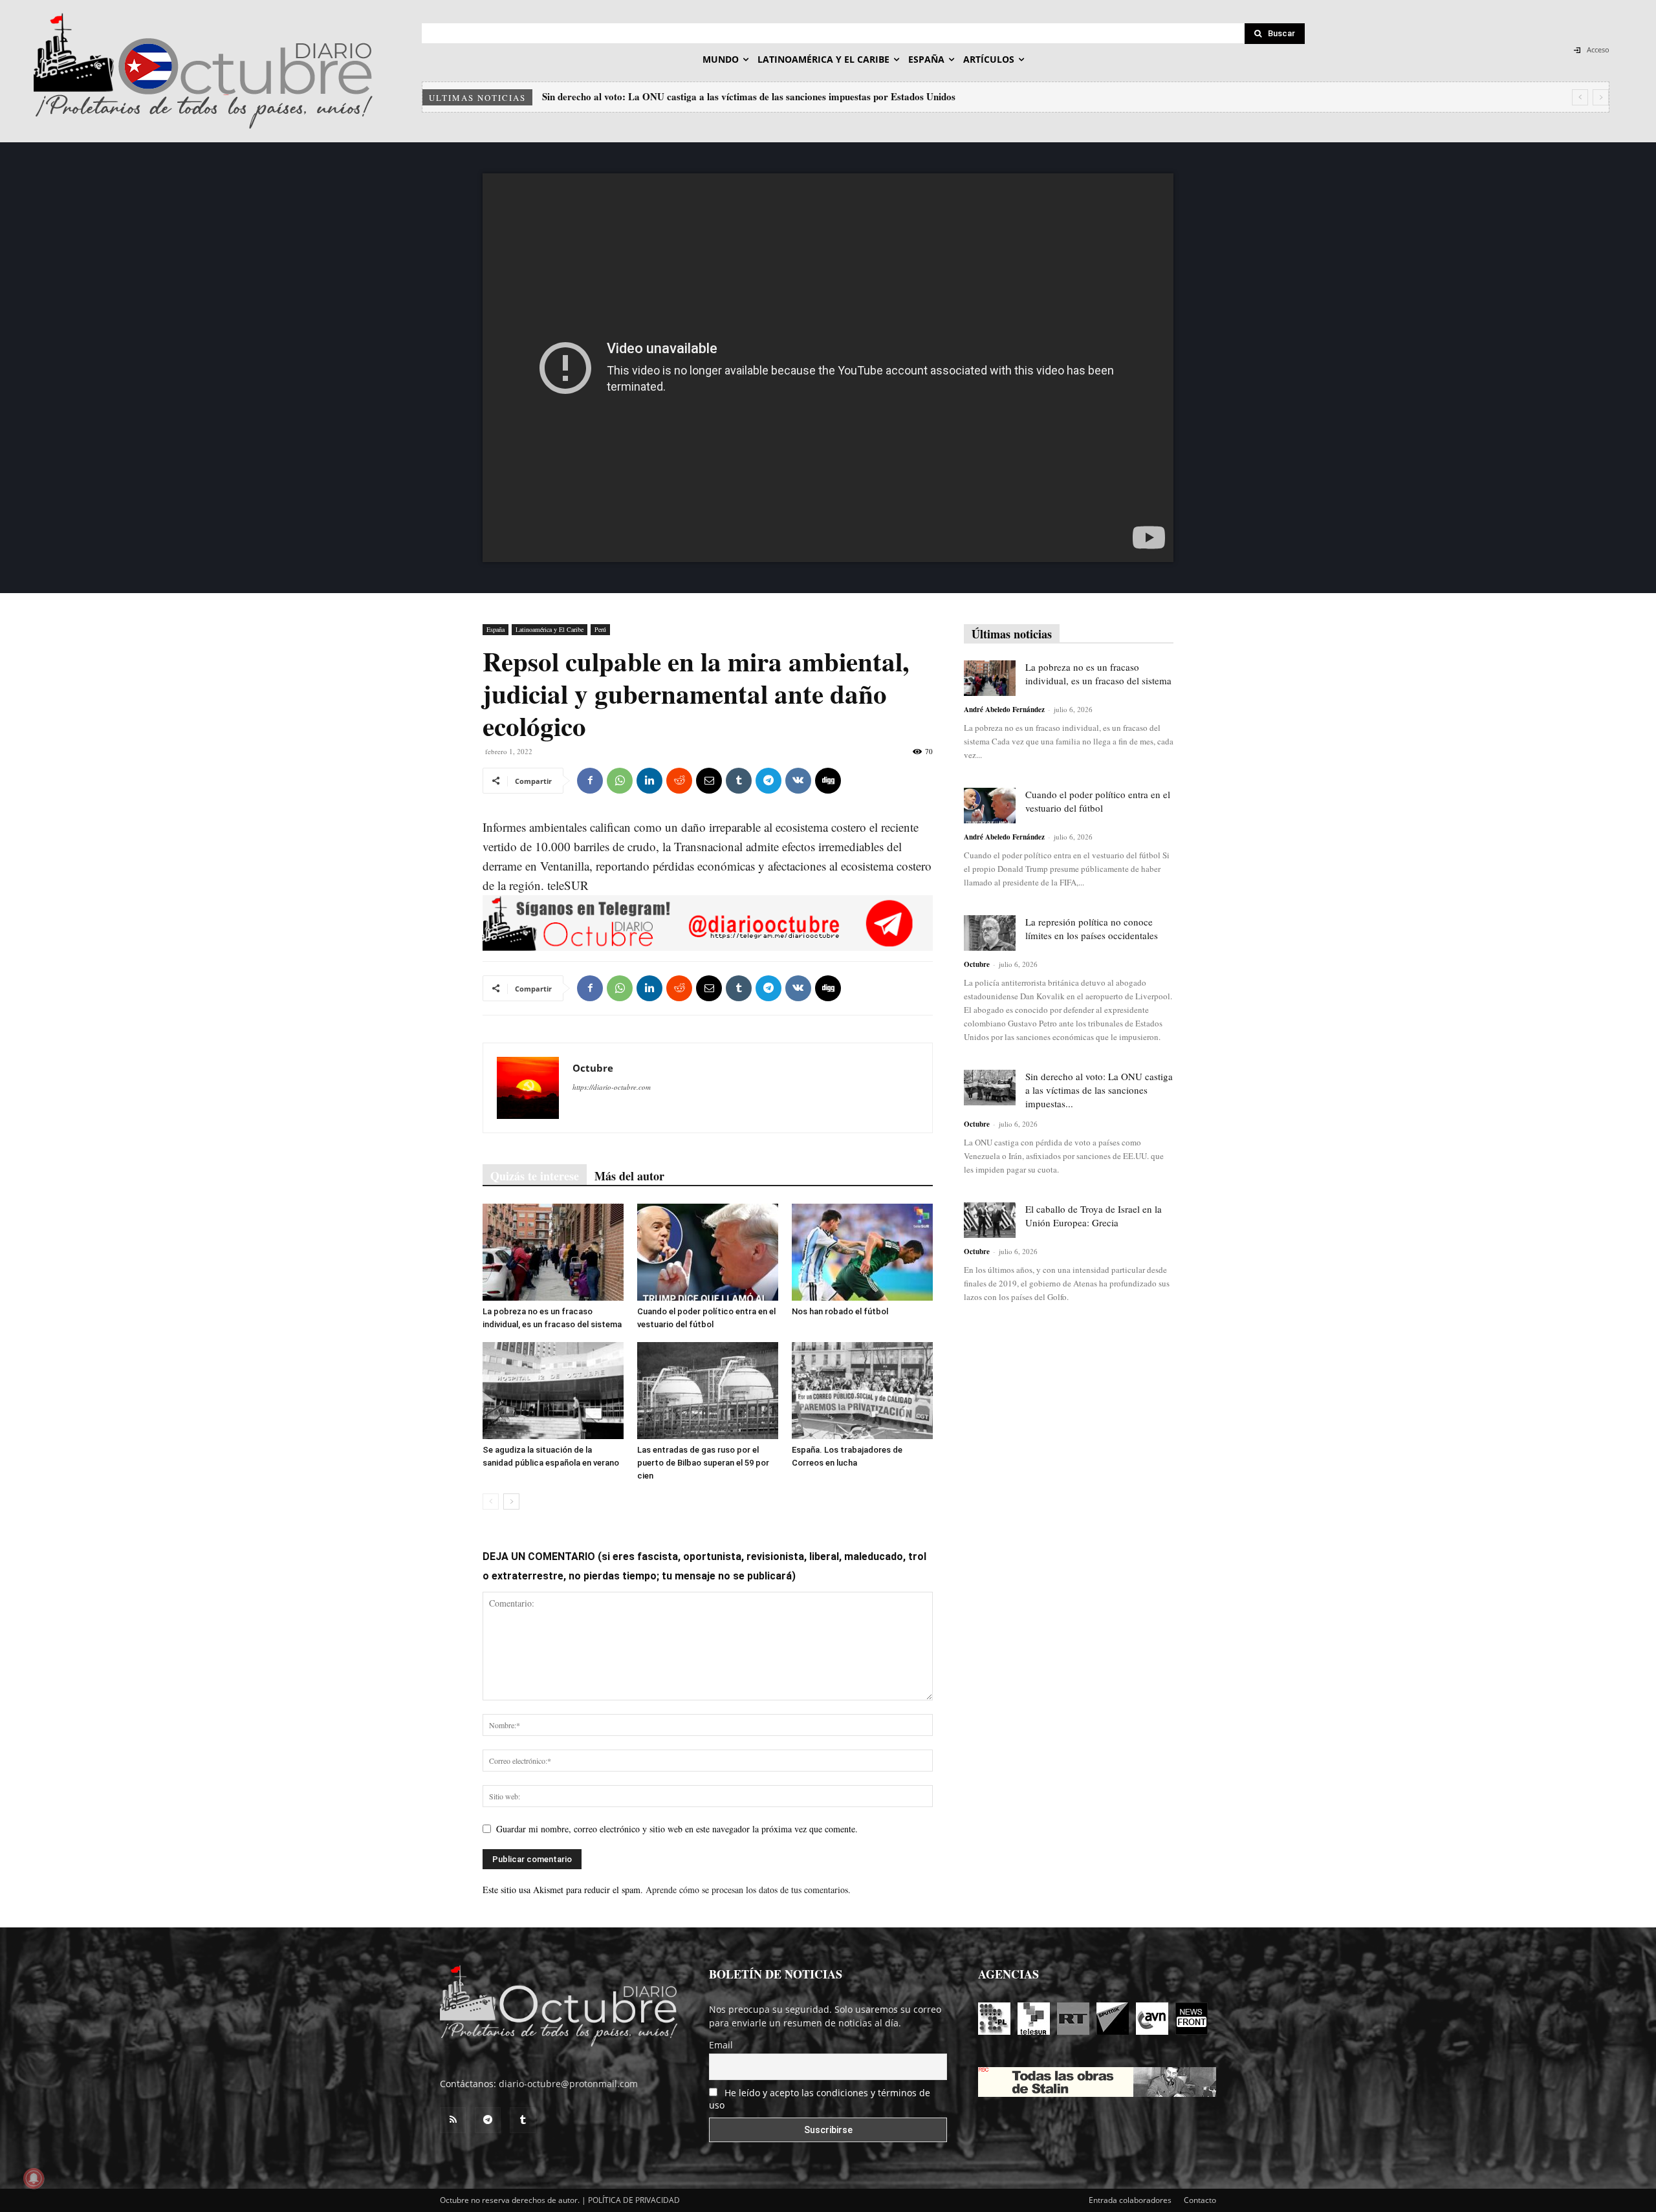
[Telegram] (768, 781)
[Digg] (828, 781)
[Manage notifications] (34, 2178)
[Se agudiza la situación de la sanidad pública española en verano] (553, 1391)
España (496, 629)
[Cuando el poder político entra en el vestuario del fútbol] (708, 1252)
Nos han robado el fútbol (840, 1311)
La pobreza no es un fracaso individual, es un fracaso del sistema (1098, 674)
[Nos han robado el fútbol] (862, 1252)
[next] (1601, 97)
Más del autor (629, 1176)
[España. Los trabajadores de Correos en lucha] (862, 1391)
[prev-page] (491, 1502)
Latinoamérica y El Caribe (550, 629)
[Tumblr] (739, 781)
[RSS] (453, 2120)
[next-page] (511, 1502)
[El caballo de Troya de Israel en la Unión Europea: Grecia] (990, 1220)
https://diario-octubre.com (612, 1087)
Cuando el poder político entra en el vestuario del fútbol (1098, 801)
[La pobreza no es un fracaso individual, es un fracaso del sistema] (553, 1252)
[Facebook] (590, 781)
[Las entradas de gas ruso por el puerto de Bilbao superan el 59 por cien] (708, 1391)
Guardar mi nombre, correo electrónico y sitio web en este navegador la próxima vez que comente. (677, 1829)
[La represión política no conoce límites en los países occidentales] (990, 933)
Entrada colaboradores (1130, 2200)
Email (721, 2045)
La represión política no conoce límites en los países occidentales (1092, 928)
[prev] (1580, 97)
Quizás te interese (535, 1176)
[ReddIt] (679, 781)
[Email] (709, 781)
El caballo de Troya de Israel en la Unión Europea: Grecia (668, 96)
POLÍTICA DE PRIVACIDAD (634, 2200)
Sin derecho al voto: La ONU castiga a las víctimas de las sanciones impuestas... (1099, 1090)
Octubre (593, 1068)
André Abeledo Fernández (1004, 710)
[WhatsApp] (620, 781)
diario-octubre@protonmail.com (568, 2084)
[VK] (798, 781)
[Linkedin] (649, 781)
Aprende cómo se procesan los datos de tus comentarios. (748, 1890)
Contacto (1200, 2200)
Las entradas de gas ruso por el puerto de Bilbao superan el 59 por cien (703, 1463)
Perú (600, 629)
